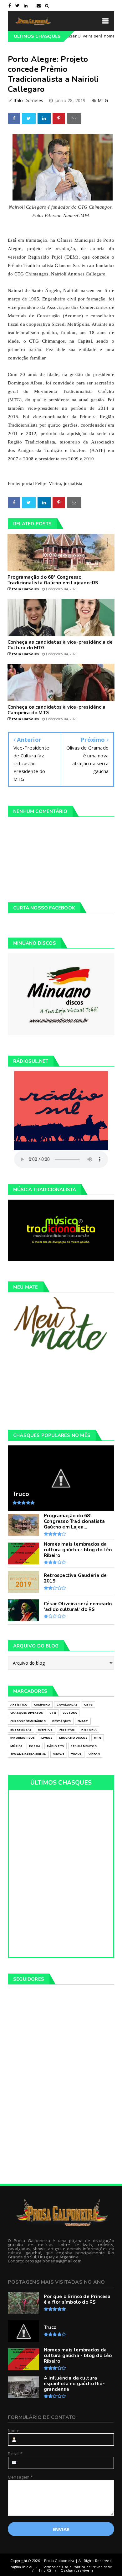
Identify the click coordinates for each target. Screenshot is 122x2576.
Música (16, 1746)
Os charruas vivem (77, 2570)
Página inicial (21, 2567)
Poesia (35, 1746)
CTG (53, 1713)
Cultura (70, 1713)
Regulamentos (84, 1746)
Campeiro (42, 1704)
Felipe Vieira (48, 483)
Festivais (67, 1729)
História (89, 1729)
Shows (59, 1754)
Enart (83, 1721)
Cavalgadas (67, 1704)
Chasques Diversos (27, 1713)
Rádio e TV (56, 1746)
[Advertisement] (61, 1390)
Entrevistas (21, 1729)
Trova (76, 1754)
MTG (103, 100)
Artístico (19, 1704)
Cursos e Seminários (28, 1721)
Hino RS (44, 2570)
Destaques (62, 1721)
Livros (47, 1738)
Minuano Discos (73, 1738)
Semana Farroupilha (28, 1754)
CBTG (88, 1704)
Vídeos (94, 1754)
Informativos (23, 1738)
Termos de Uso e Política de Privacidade (77, 2567)
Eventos (45, 1729)
